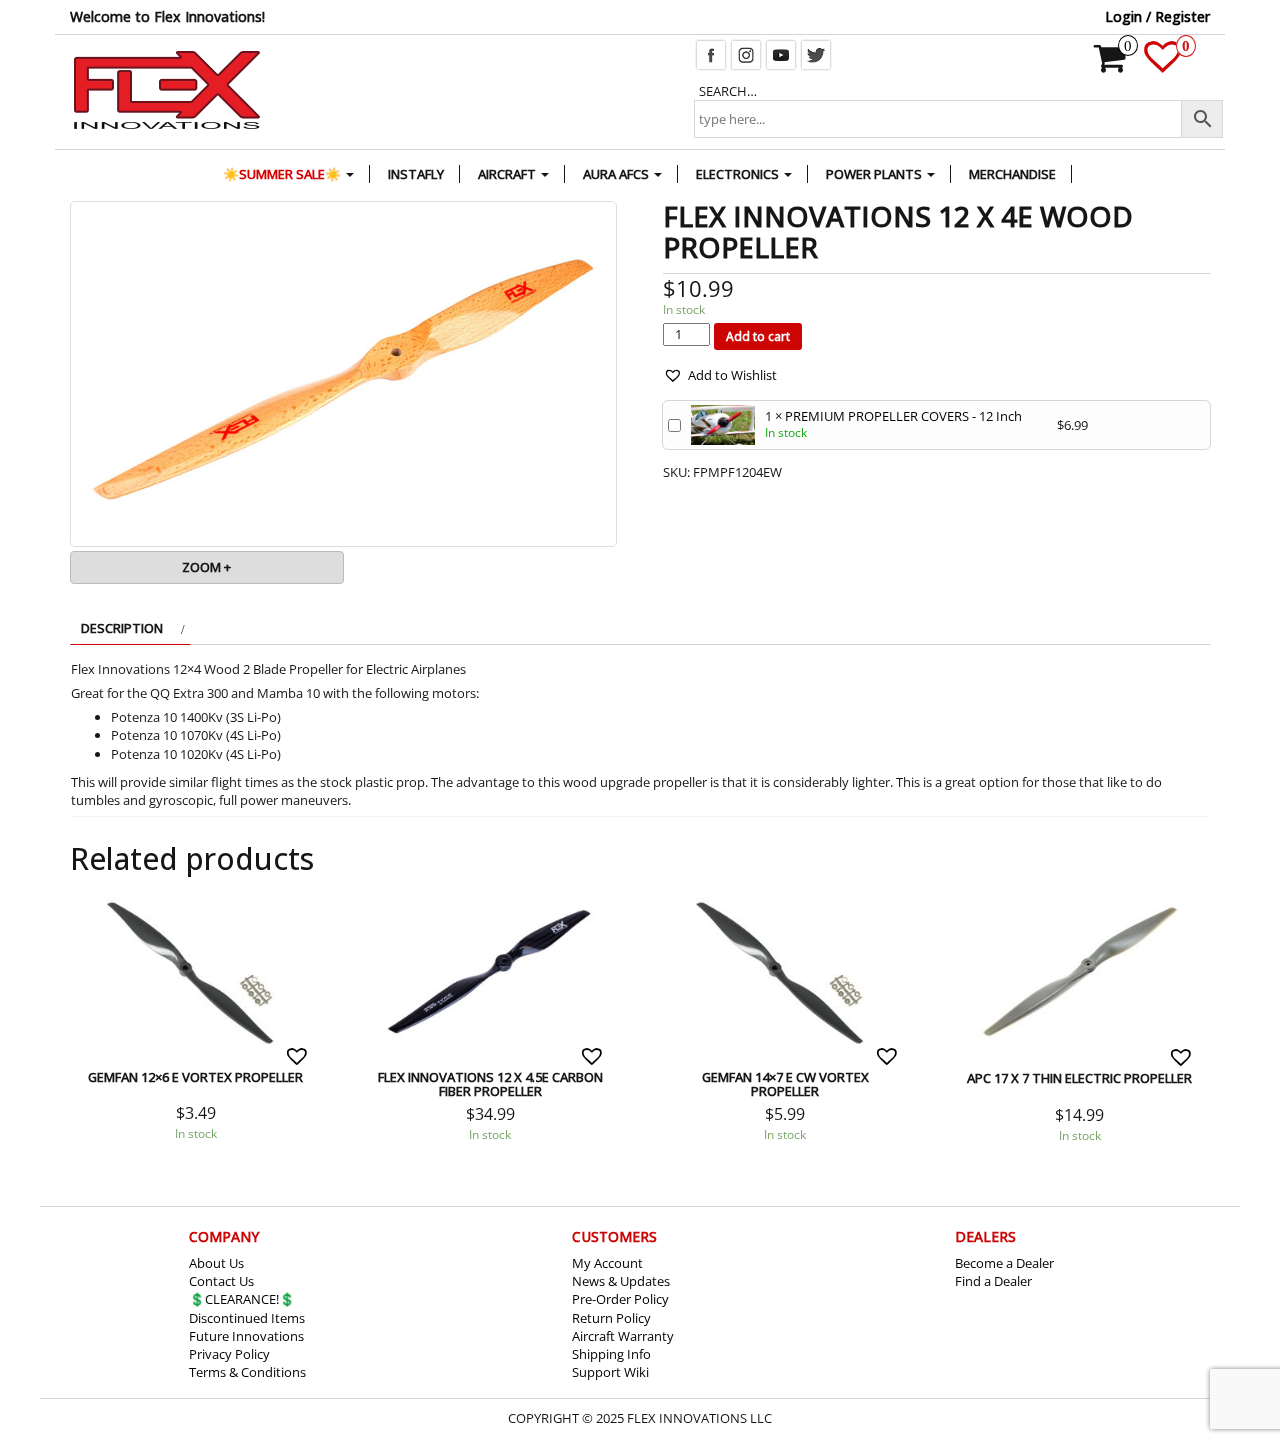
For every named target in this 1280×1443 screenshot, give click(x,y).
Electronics (739, 174)
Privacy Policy (229, 1354)
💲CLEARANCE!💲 (242, 1299)
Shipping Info (611, 1354)
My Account (607, 1263)
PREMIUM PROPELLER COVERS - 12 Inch (903, 416)
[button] (720, 375)
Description (122, 628)
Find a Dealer (993, 1281)
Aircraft (508, 174)
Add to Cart (112, 895)
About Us (216, 1263)
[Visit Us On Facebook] (710, 53)
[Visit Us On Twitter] (815, 53)
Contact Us (221, 1281)
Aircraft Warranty (623, 1336)
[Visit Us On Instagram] (745, 53)
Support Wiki (610, 1372)
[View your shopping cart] (1110, 65)
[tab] (130, 628)
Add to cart (758, 336)
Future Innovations (246, 1336)
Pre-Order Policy (620, 1299)
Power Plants (875, 174)
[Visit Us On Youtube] (780, 53)
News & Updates (621, 1281)
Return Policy (611, 1318)
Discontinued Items (247, 1318)
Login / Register (1157, 16)
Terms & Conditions (247, 1372)
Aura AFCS (617, 174)
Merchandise (1012, 174)
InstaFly (416, 174)
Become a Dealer (1004, 1263)
